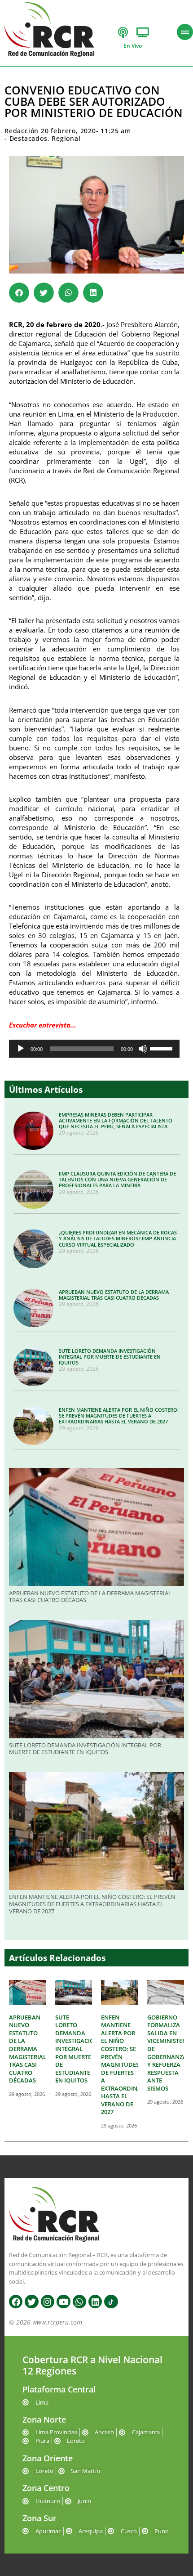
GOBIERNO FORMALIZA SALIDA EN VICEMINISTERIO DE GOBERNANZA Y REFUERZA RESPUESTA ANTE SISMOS (170, 2053)
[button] (19, 293)
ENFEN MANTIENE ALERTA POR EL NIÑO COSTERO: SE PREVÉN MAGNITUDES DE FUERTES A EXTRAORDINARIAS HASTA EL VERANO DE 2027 (119, 1416)
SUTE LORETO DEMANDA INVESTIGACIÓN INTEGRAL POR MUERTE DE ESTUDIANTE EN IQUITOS (110, 1357)
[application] (94, 1049)
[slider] (162, 1048)
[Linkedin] (95, 2302)
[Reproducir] (21, 1049)
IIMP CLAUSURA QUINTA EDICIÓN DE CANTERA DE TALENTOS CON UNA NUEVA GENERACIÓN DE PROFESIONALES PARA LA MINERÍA (117, 1179)
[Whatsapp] (79, 2302)
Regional (66, 138)
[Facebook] (16, 2302)
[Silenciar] (143, 1049)
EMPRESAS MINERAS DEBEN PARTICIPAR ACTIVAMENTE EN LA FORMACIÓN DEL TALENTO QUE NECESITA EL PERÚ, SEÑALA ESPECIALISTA (116, 1120)
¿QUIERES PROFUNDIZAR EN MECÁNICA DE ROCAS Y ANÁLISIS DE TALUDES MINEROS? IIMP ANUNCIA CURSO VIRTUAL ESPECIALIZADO (118, 1238)
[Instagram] (48, 2302)
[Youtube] (63, 2302)
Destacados (29, 138)
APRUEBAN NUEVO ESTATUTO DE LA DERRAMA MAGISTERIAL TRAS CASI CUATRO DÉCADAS (114, 1295)
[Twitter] (31, 2302)
